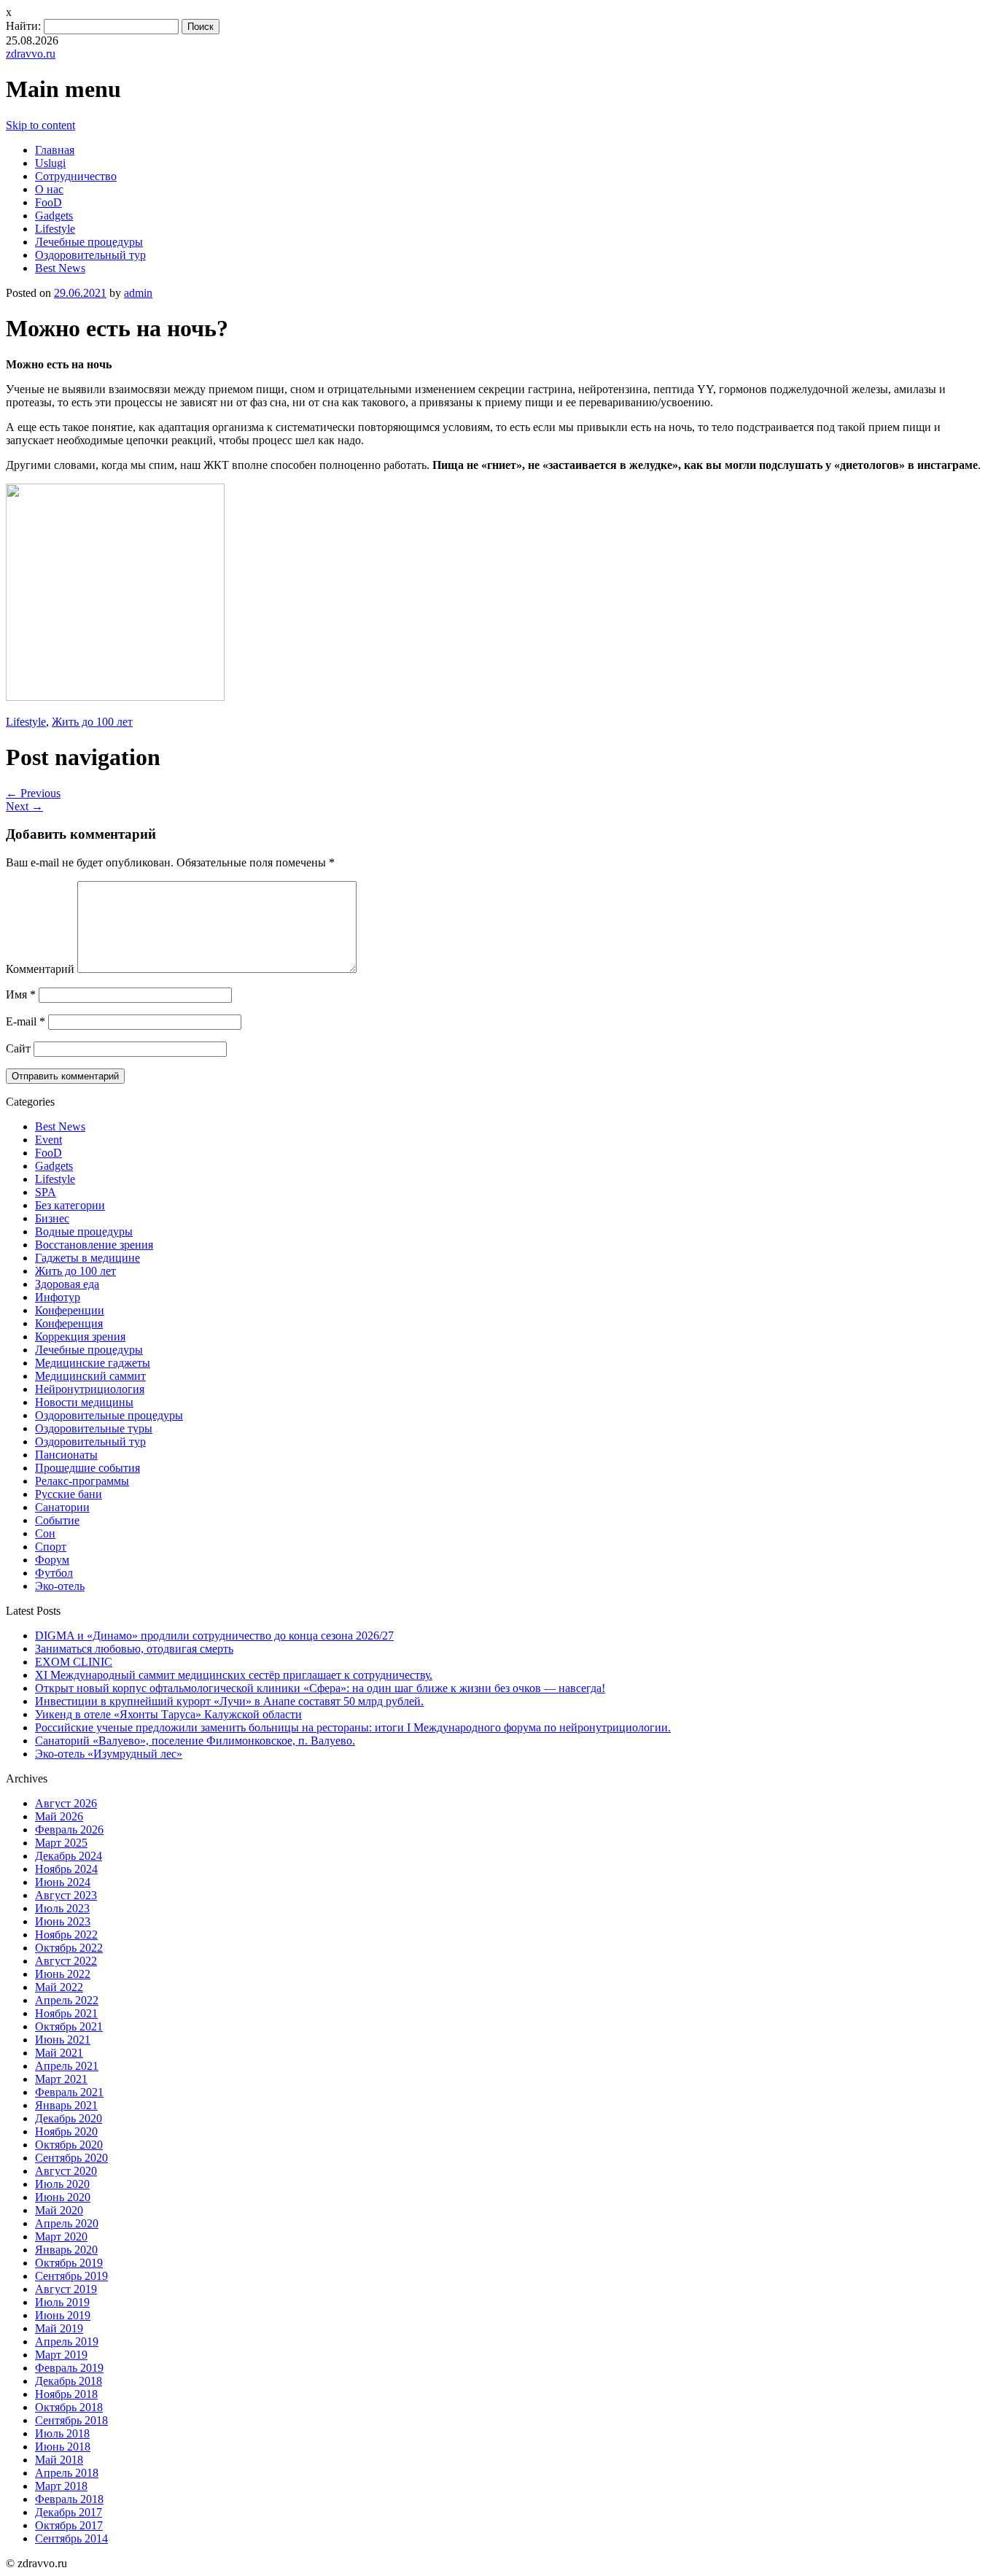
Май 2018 (59, 2460)
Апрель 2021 (67, 2066)
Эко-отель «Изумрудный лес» (109, 1754)
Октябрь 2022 (69, 1948)
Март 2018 (61, 2486)
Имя (21, 994)
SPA (46, 1192)
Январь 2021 (66, 2105)
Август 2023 (66, 1895)
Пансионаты (66, 1455)
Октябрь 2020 (69, 2145)
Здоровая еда (67, 1284)
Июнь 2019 (63, 2315)
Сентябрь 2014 (71, 2538)
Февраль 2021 (69, 2092)
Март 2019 (61, 2355)
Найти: (23, 26)
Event (48, 1140)
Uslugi (50, 163)
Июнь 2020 (63, 2197)
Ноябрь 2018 (66, 2394)
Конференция (69, 1323)
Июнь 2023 (63, 1921)
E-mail (26, 1021)
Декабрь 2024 (69, 1856)
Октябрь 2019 (69, 2263)
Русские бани (69, 1494)
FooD (48, 202)
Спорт (51, 1547)
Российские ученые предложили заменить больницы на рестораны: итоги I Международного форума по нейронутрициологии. (353, 1727)
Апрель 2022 (67, 2000)
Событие (57, 1520)
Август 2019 (66, 2289)
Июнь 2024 (63, 1882)
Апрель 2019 (67, 2342)
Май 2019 (59, 2328)
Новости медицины (84, 1402)
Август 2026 (66, 1803)
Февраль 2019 (69, 2368)
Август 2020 (66, 2171)
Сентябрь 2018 (71, 2420)
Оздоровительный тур (90, 255)
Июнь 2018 (63, 2447)
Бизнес (52, 1218)
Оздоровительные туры (94, 1428)
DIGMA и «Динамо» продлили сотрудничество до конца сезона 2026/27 (214, 1636)
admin (138, 293)
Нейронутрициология (90, 1389)
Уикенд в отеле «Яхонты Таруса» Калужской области (168, 1714)
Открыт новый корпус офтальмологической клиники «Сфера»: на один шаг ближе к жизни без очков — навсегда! (320, 1688)
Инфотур (58, 1297)
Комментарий (40, 969)
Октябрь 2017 (69, 2525)
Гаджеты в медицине (87, 1258)
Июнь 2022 (63, 1974)
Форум (52, 1560)
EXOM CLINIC (74, 1662)
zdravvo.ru (31, 54)
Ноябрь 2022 (66, 1935)
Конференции (70, 1310)
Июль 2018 (62, 2433)
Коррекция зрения (80, 1337)
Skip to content (40, 125)
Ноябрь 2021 (66, 2013)
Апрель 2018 (67, 2473)
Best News (60, 268)
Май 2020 (59, 2210)
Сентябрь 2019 (71, 2276)
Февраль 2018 (69, 2499)
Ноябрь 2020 (66, 2131)
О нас (49, 189)
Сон (45, 1533)
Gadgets (54, 216)
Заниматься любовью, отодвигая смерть (134, 1649)
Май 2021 (59, 2053)
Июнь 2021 (63, 2040)
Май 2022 (59, 1987)
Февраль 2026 (69, 1830)
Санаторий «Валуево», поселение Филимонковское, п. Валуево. (195, 1741)
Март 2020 (61, 2236)
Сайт (18, 1048)
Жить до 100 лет (92, 722)
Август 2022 (66, 1961)
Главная (55, 150)
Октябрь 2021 (69, 2026)
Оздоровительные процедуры (109, 1415)
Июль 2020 (62, 2184)
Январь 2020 (66, 2250)
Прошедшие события (87, 1468)
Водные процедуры (84, 1231)
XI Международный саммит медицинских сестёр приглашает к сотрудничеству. (234, 1675)
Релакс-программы (82, 1481)
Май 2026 (59, 1816)
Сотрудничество (76, 176)
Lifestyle (55, 229)
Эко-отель (60, 1586)
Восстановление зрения (94, 1245)
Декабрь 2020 (69, 2118)
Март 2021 (61, 2079)
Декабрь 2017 (69, 2512)
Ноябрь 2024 (66, 1869)
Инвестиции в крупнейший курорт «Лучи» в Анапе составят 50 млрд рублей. (229, 1701)
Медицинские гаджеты (93, 1363)
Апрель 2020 (67, 2223)
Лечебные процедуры (89, 242)
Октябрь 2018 (69, 2407)
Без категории (70, 1205)
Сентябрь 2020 (71, 2158)
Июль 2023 (62, 1908)
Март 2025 (61, 1843)
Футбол (54, 1573)
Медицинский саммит (90, 1376)
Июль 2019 (62, 2302)
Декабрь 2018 (69, 2381)
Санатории (62, 1507)
